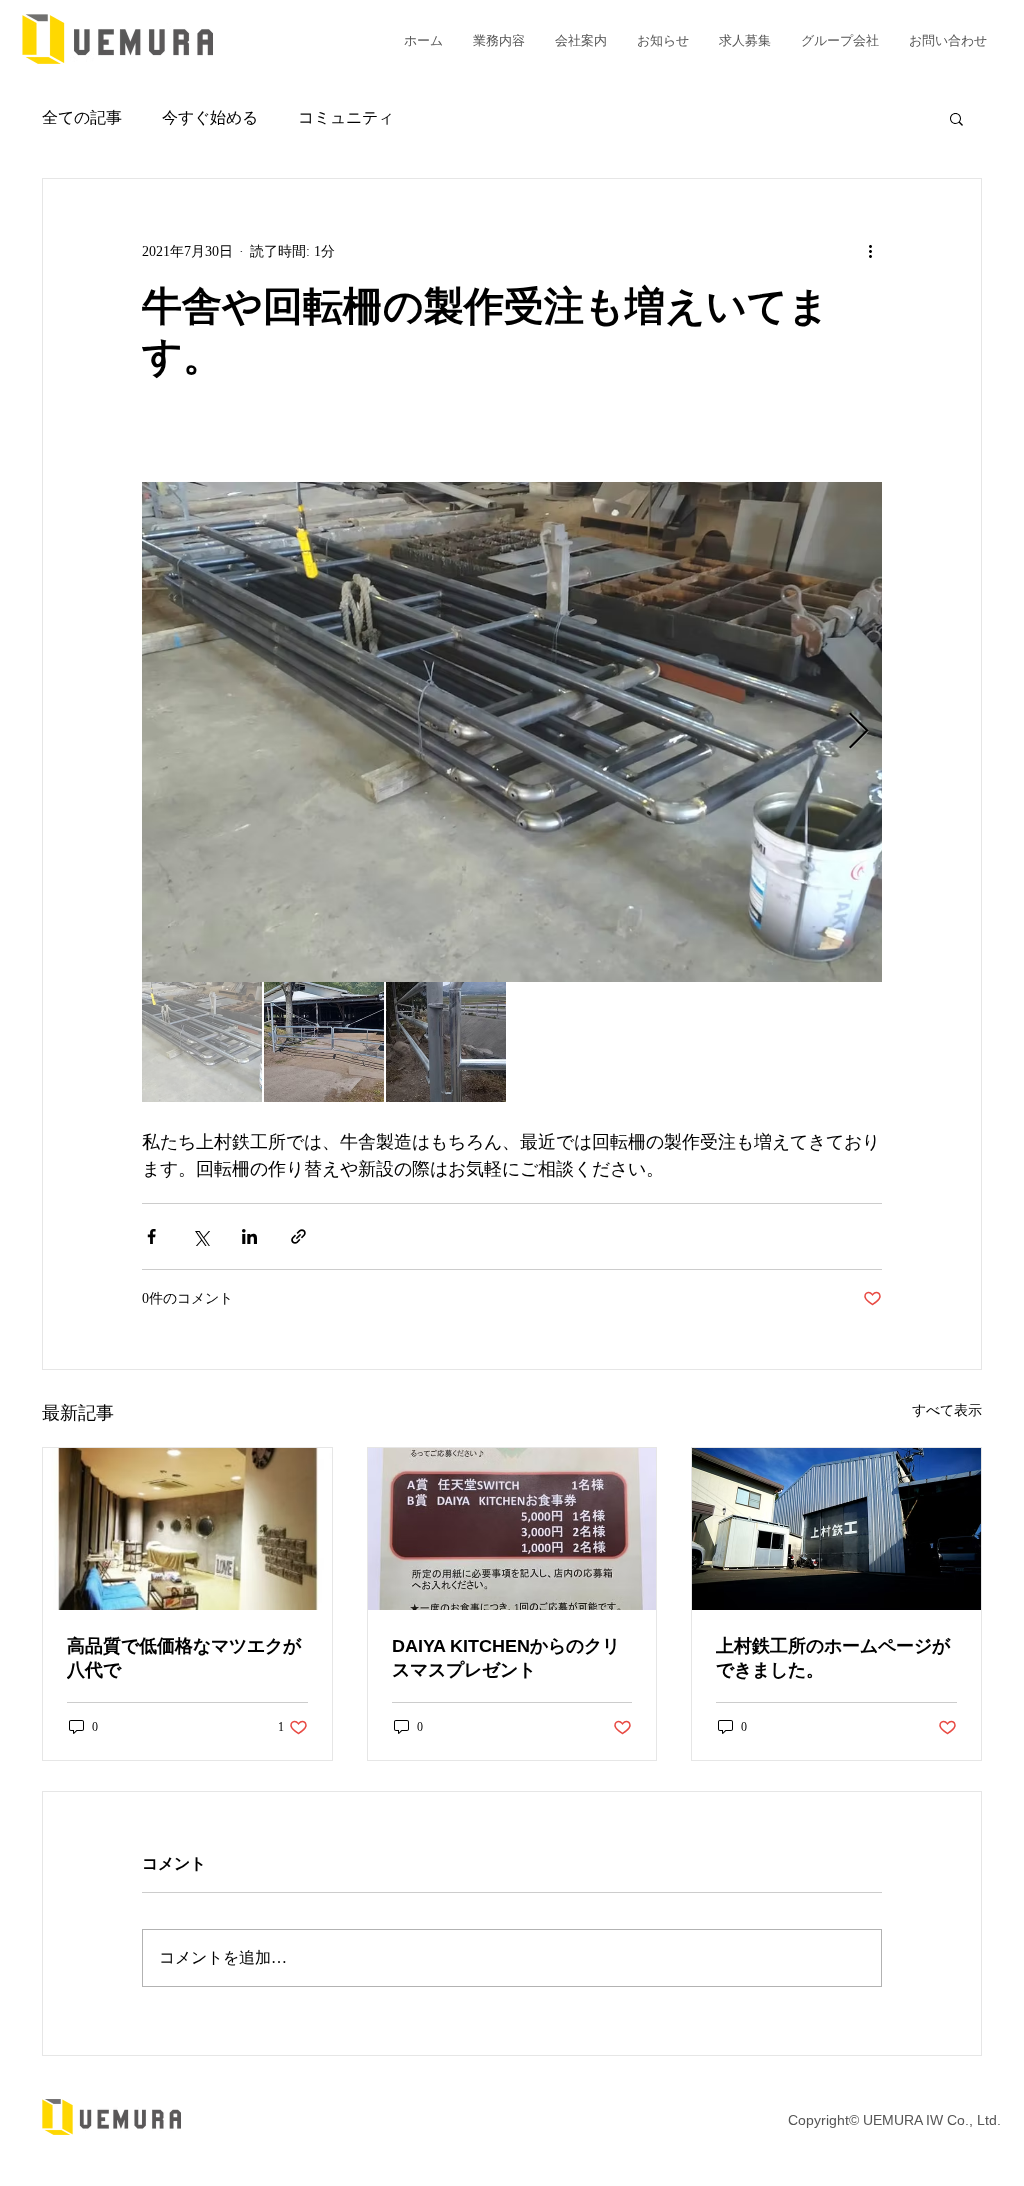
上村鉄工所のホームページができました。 (833, 1658)
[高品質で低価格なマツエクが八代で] (187, 1529)
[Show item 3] (446, 1042)
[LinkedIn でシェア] (249, 1236)
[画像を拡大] (512, 732)
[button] (956, 118)
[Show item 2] (324, 1042)
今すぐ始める (210, 117)
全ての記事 (82, 117)
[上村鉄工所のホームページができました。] (836, 1529)
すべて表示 (947, 1410)
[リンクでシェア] (298, 1236)
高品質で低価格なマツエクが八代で (184, 1658)
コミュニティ (346, 117)
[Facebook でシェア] (151, 1236)
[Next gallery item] (858, 732)
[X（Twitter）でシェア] (200, 1236)
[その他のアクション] (870, 251)
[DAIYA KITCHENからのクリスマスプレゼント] (512, 1529)
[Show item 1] (202, 1042)
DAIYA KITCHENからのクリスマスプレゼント (506, 1658)
